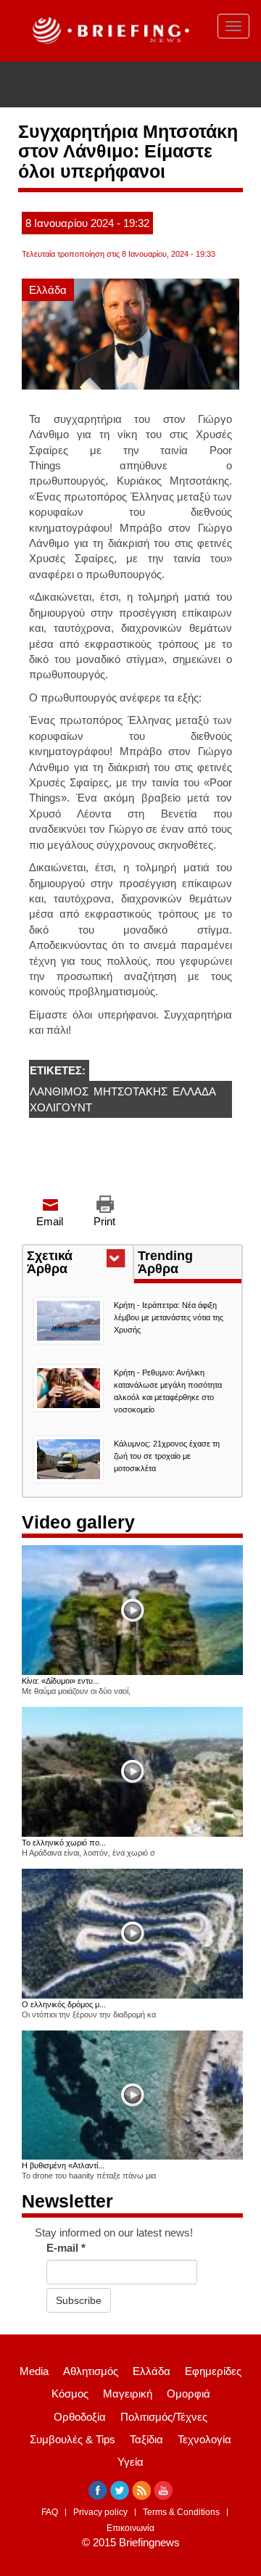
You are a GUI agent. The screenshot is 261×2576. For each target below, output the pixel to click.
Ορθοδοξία (80, 2417)
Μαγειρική (128, 2394)
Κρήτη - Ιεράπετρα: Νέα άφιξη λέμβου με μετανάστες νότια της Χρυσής (169, 1317)
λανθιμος (59, 1091)
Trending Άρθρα (165, 1262)
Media (34, 2371)
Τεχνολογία (204, 2439)
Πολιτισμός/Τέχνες (164, 2417)
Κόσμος (70, 2394)
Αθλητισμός (91, 2371)
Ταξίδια (146, 2439)
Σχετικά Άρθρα (74, 1264)
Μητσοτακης (130, 1091)
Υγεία (130, 2462)
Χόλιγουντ (61, 1107)
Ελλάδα (48, 290)
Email (50, 1221)
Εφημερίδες (213, 2371)
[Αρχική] (109, 31)
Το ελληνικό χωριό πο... (64, 1843)
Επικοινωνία (130, 2528)
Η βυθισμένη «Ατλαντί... (63, 2165)
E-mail (66, 2248)
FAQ (50, 2512)
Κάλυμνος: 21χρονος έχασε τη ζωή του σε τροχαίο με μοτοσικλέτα (167, 1456)
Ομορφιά (188, 2394)
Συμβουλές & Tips (72, 2439)
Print (104, 1221)
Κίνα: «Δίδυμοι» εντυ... (61, 1681)
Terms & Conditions (181, 2512)
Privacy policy (100, 2512)
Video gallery (78, 1522)
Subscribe (79, 2300)
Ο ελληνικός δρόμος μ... (64, 2004)
